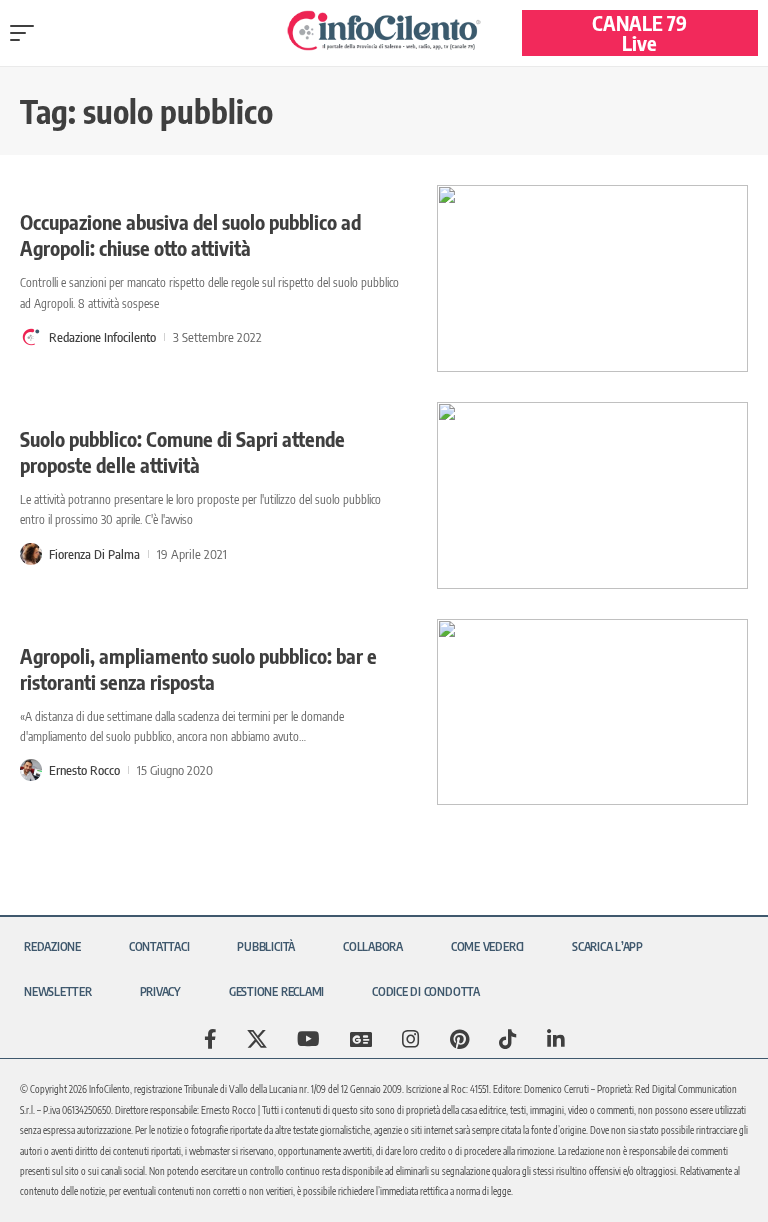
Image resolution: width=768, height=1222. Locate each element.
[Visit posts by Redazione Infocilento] (31, 337)
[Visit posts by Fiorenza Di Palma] (31, 554)
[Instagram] (411, 1039)
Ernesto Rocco (84, 770)
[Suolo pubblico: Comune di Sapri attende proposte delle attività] (592, 495)
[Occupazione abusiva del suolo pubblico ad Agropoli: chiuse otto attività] (592, 278)
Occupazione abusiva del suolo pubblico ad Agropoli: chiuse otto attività (190, 234)
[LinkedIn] (556, 1039)
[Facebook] (210, 1039)
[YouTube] (308, 1039)
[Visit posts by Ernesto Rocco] (31, 770)
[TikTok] (508, 1039)
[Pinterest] (459, 1039)
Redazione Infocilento (102, 337)
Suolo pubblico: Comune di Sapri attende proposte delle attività (182, 451)
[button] (27, 33)
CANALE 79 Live (639, 32)
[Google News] (361, 1039)
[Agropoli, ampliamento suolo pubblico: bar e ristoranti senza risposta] (592, 712)
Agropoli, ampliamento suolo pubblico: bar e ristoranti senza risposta (198, 668)
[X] (257, 1039)
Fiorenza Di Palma (94, 554)
